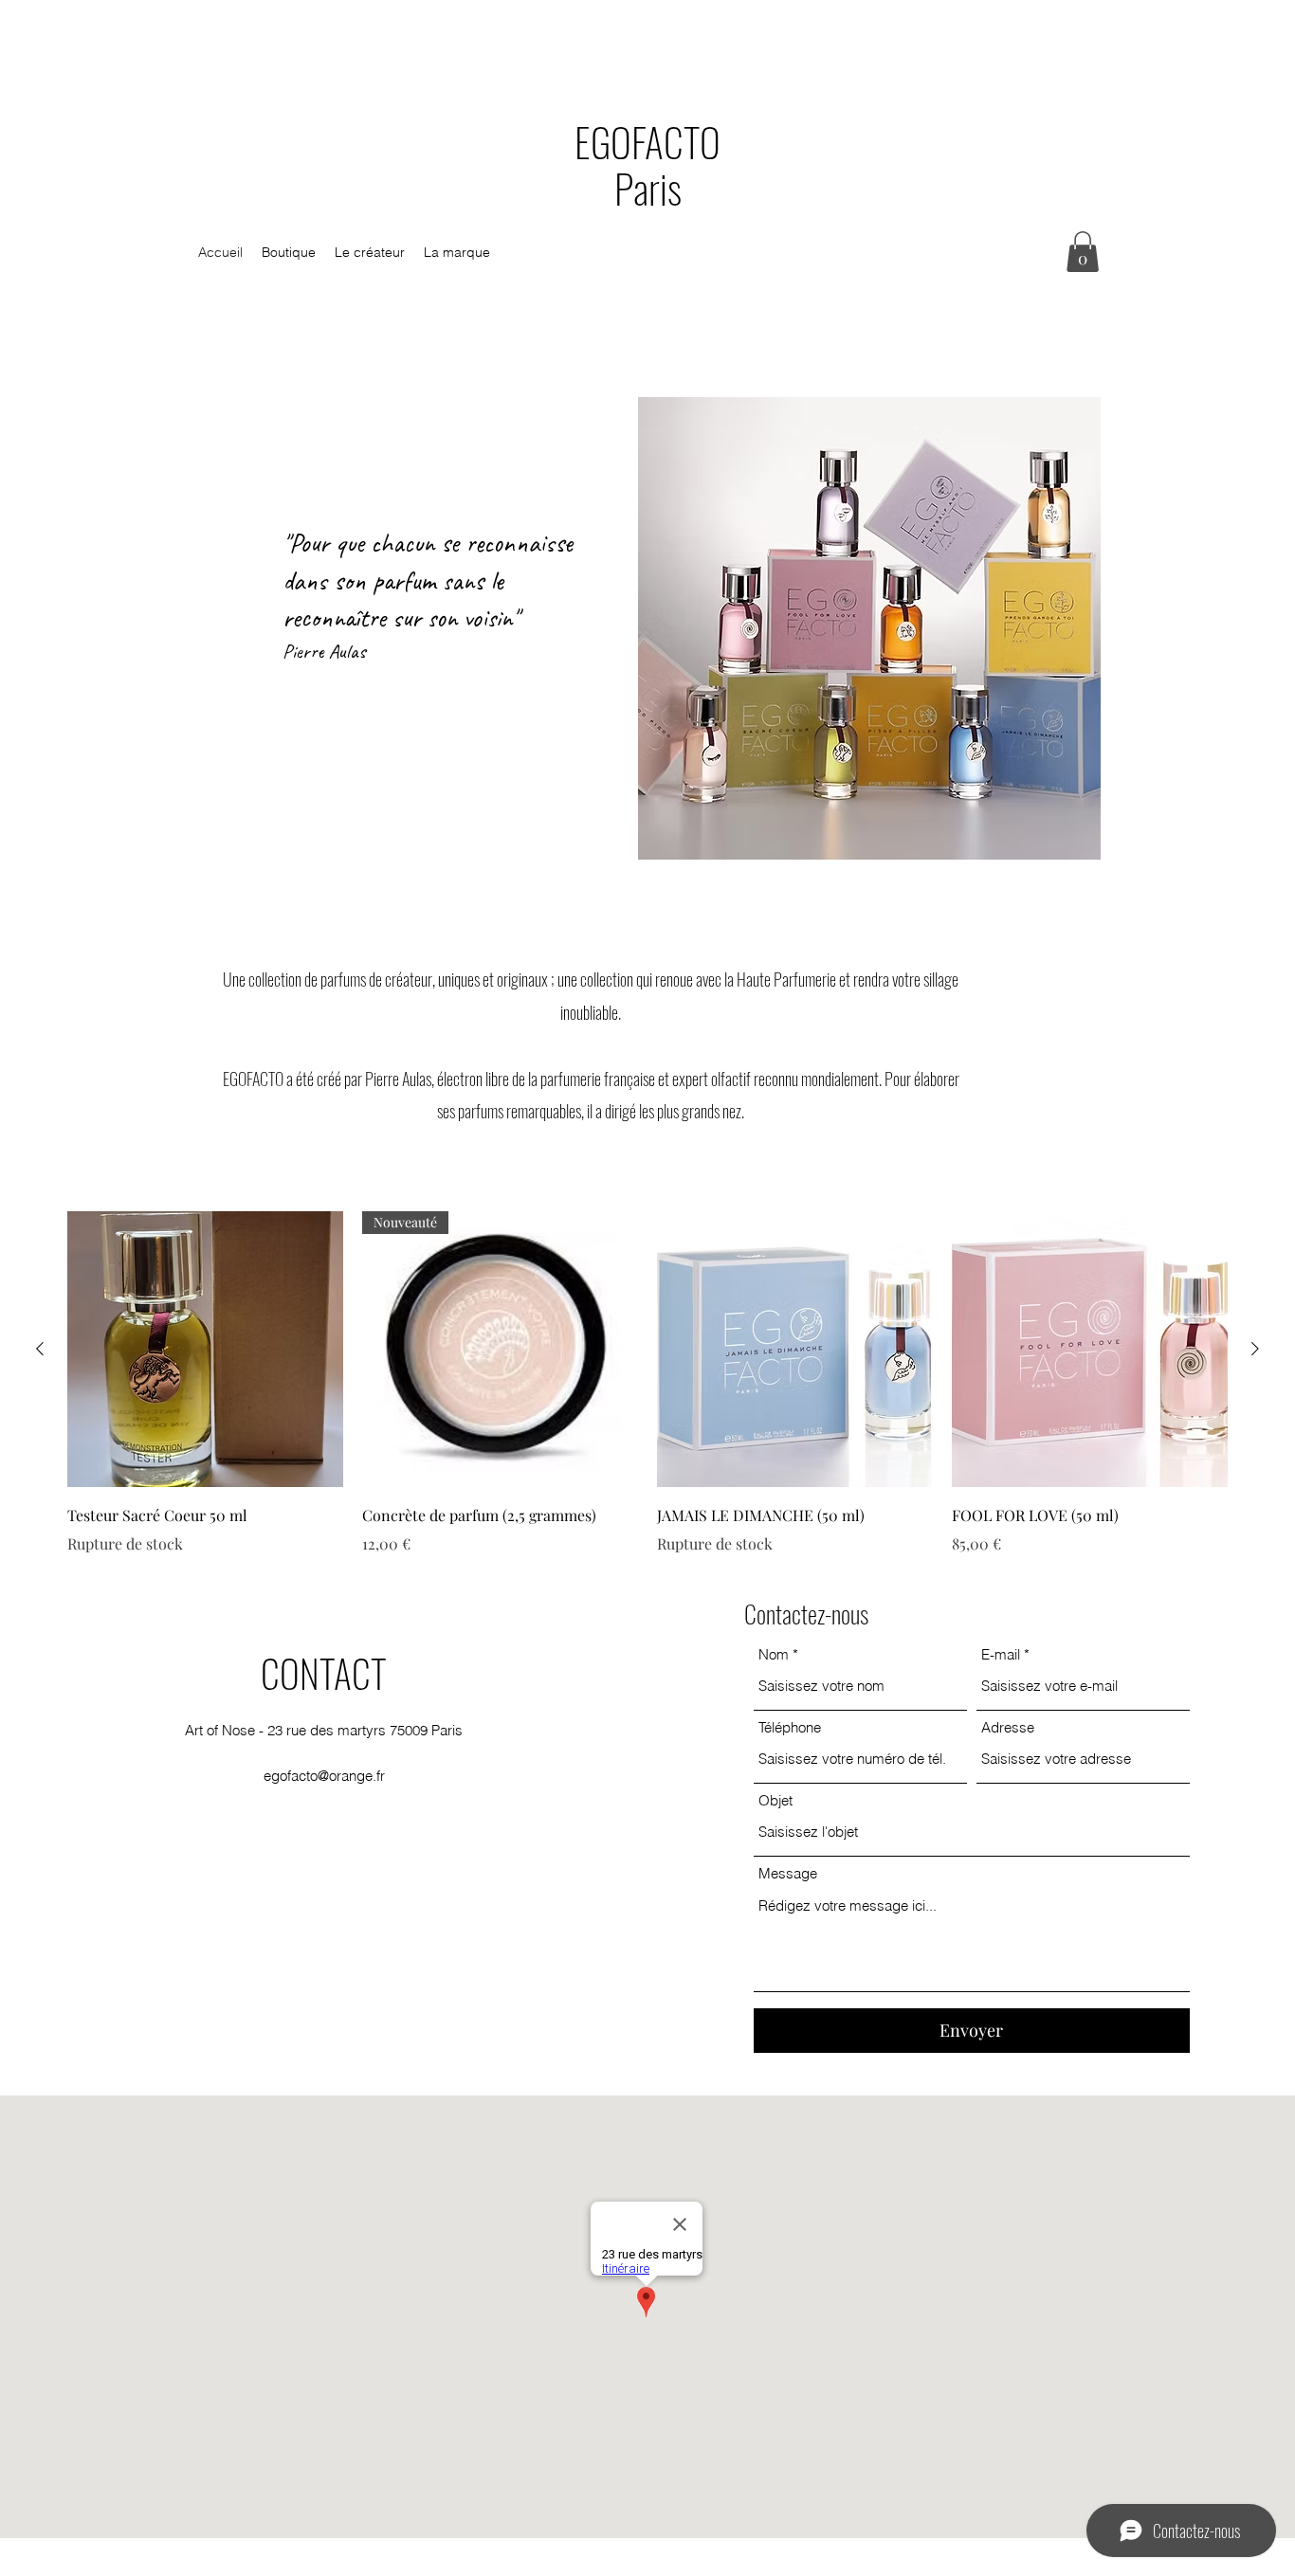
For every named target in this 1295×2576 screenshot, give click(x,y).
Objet (775, 1800)
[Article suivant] (1255, 1349)
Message (788, 1873)
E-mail (1001, 1654)
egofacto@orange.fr (324, 1776)
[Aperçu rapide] (205, 1349)
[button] (1083, 252)
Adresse (1008, 1727)
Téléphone (790, 1727)
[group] (647, 1383)
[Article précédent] (40, 1349)
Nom (774, 1654)
